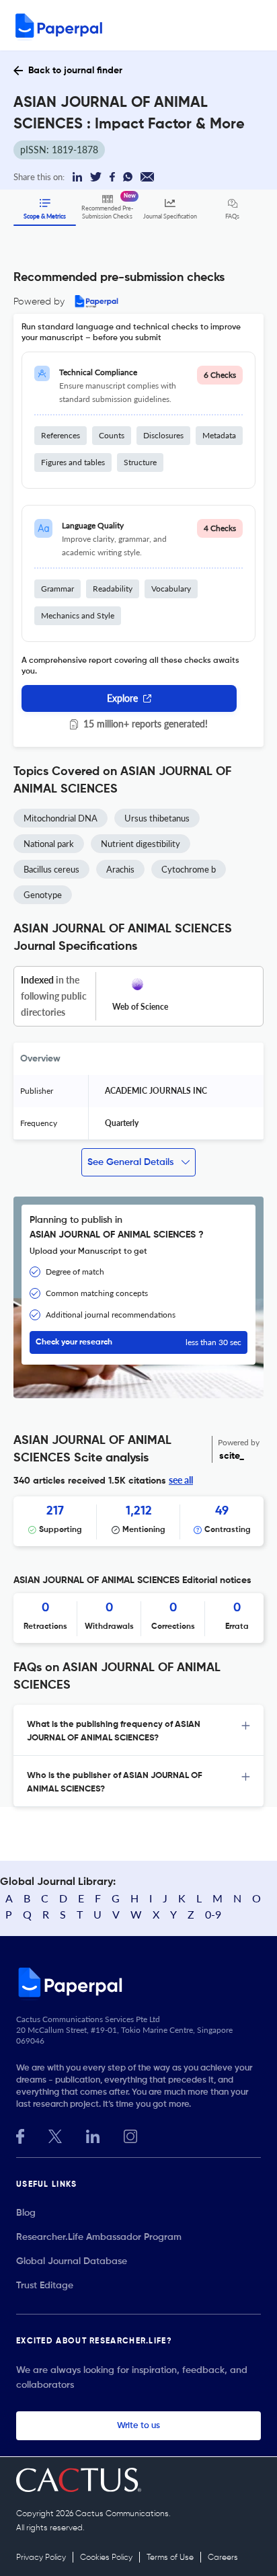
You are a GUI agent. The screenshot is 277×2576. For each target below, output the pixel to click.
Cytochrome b (189, 869)
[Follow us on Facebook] (20, 2135)
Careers (223, 2558)
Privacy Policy (41, 2558)
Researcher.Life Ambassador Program (99, 2237)
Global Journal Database (72, 2261)
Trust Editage (45, 2286)
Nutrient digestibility (141, 844)
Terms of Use (170, 2558)
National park (49, 844)
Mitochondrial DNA (61, 818)
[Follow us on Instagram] (130, 2135)
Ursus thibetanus (157, 818)
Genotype (43, 895)
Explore (122, 698)
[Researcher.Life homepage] (138, 1982)
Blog (26, 2213)
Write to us (138, 2426)
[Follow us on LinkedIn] (93, 2135)
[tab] (138, 1730)
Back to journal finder (75, 71)
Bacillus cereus (51, 869)
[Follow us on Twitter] (55, 2135)
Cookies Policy (106, 2558)
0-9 (213, 1914)
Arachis (120, 869)
